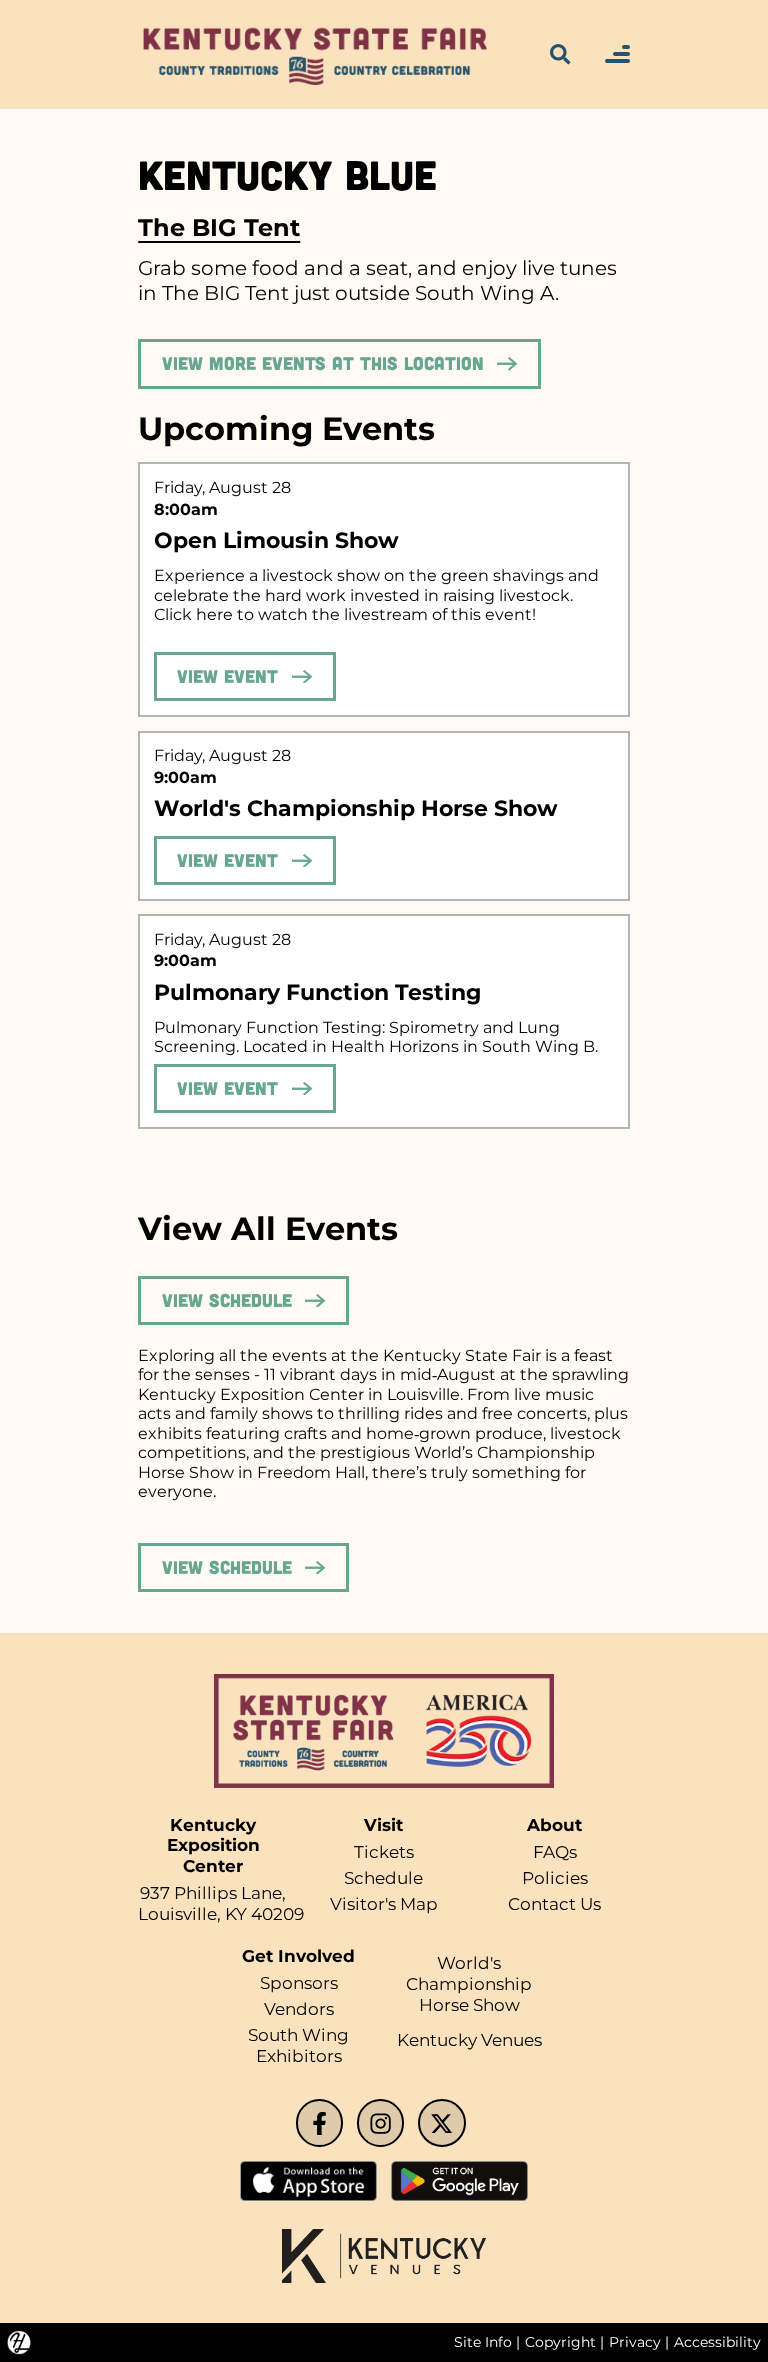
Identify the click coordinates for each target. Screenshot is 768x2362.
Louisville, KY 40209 (221, 1914)
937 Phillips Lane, (213, 1893)
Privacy (635, 2342)
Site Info (483, 2342)
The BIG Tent (219, 227)
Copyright (560, 2342)
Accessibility (717, 2342)
